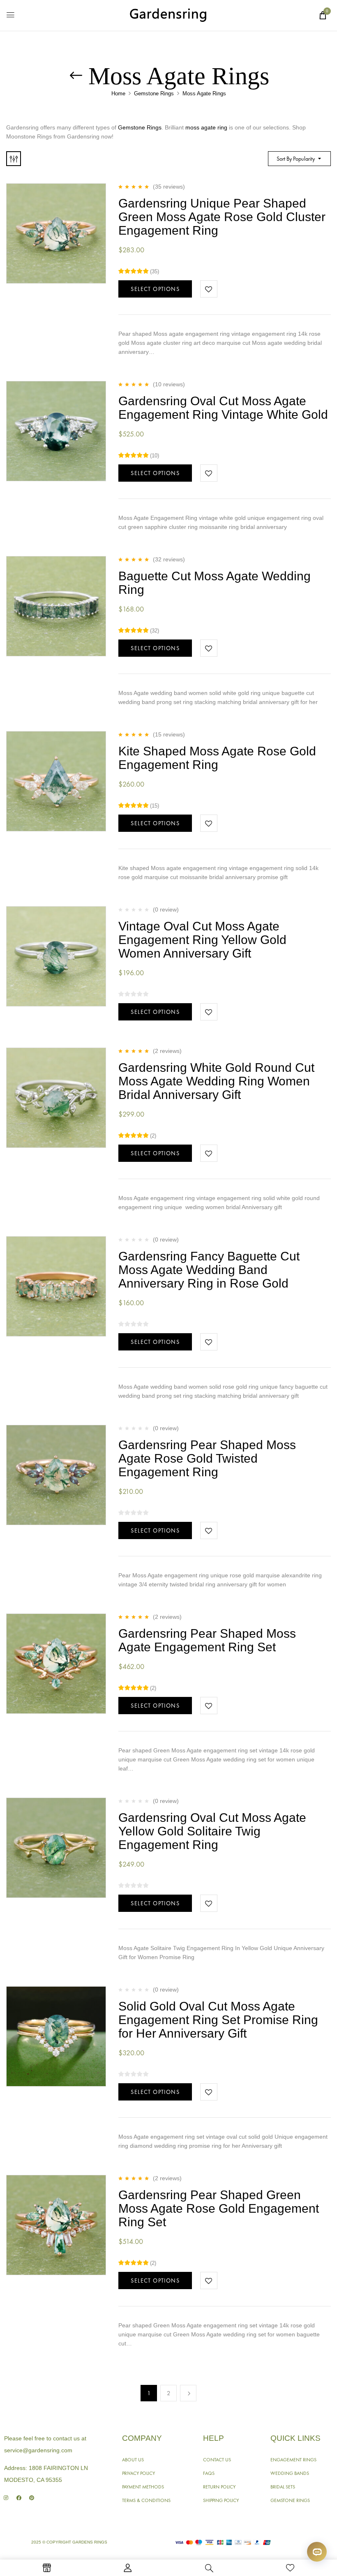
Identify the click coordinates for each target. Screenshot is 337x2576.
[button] (323, 15)
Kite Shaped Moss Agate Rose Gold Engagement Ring (217, 758)
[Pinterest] (31, 2498)
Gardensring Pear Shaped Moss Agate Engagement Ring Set (207, 1640)
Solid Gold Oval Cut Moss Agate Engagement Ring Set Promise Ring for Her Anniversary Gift (218, 2020)
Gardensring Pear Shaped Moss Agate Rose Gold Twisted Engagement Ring (207, 1458)
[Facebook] (19, 2498)
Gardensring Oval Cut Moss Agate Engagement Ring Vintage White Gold (223, 408)
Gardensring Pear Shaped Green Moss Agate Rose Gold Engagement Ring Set (219, 2208)
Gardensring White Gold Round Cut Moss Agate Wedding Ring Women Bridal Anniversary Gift (216, 1081)
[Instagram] (6, 2498)
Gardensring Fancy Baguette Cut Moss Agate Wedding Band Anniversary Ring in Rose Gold (209, 1270)
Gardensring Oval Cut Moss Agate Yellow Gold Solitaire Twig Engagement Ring (212, 1831)
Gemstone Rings (154, 93)
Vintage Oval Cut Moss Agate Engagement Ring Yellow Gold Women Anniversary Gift (202, 940)
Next (188, 2393)
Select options (155, 289)
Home (118, 93)
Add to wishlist (209, 289)
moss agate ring (206, 127)
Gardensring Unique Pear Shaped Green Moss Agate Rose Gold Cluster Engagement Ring (222, 217)
